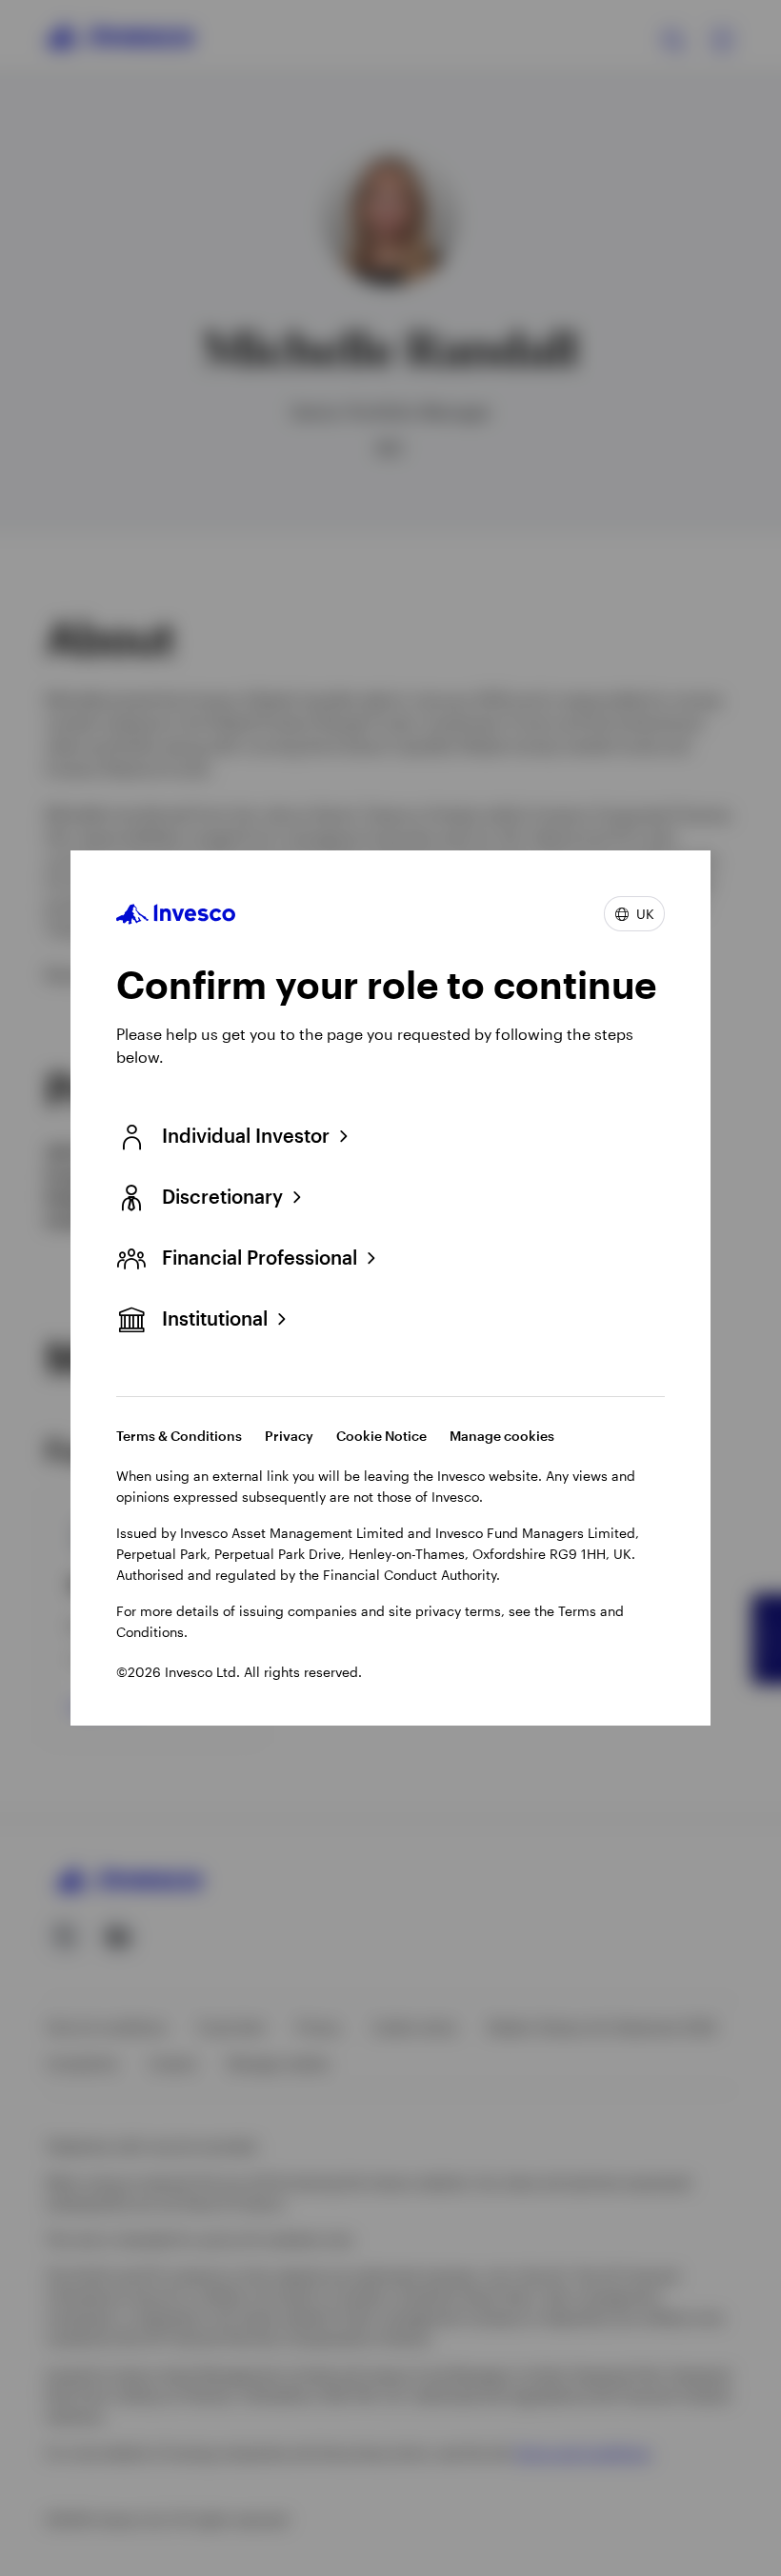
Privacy (289, 1436)
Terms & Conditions (179, 1436)
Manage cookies (502, 1436)
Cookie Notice (381, 1436)
